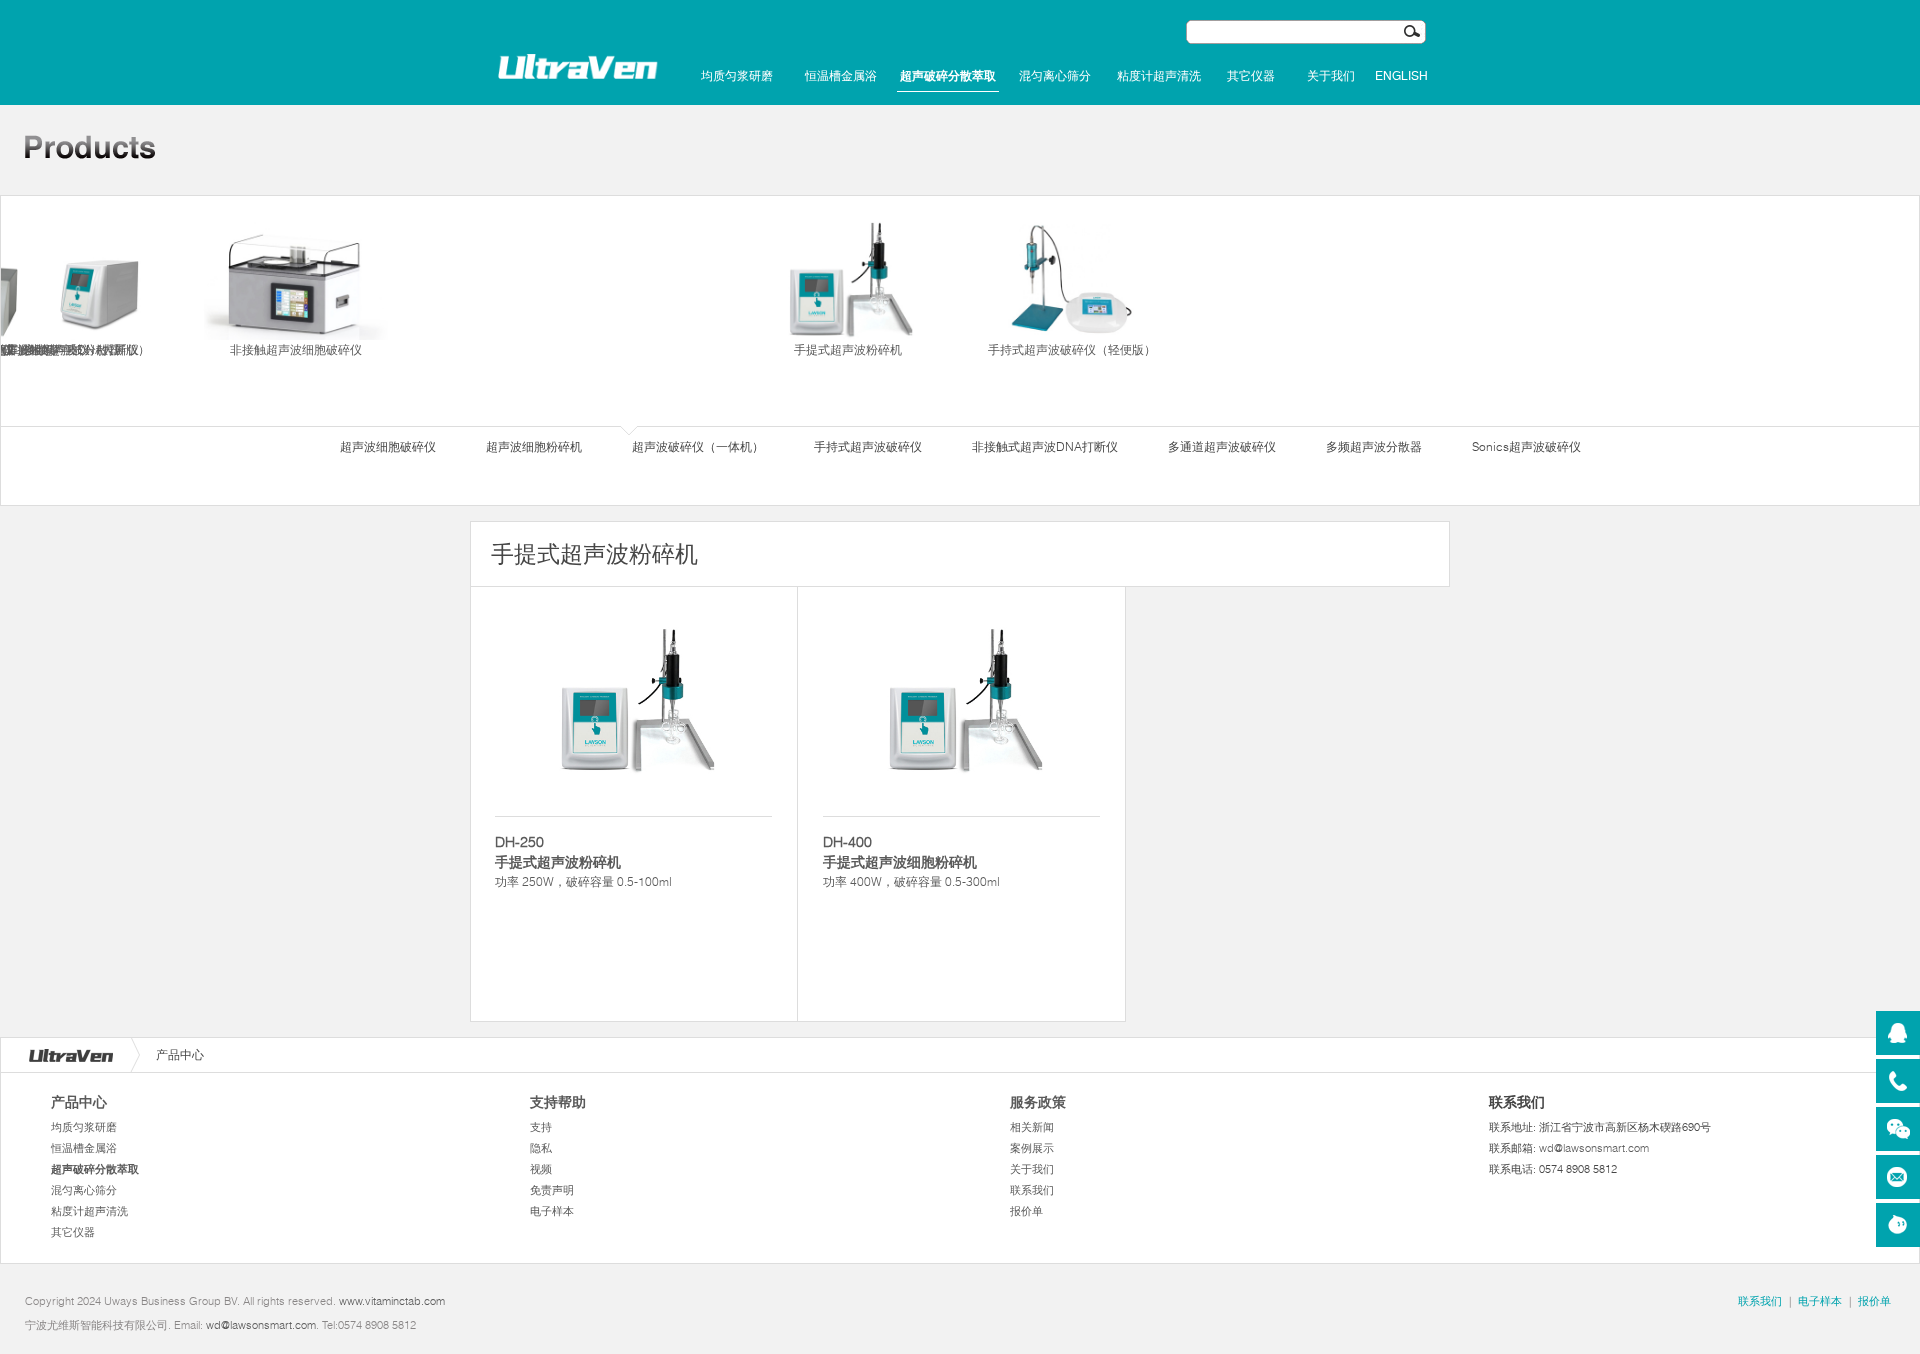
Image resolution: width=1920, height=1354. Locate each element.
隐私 (541, 1148)
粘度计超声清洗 (1159, 76)
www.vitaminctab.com (392, 1301)
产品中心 (79, 1102)
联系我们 (1032, 1190)
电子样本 (552, 1211)
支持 (541, 1127)
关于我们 (1331, 76)
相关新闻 (1032, 1127)
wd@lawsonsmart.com (1594, 1148)
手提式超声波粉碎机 (848, 349)
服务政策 (1038, 1102)
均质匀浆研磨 (737, 76)
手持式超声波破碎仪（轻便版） (1072, 349)
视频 (541, 1169)
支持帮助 (558, 1102)
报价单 (1026, 1211)
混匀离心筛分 (1055, 76)
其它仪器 (1251, 76)
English (1401, 76)
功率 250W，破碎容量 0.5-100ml (583, 861)
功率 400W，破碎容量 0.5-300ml (911, 861)
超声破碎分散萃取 (948, 76)
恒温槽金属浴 (841, 76)
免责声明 (552, 1190)
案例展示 (1032, 1148)
